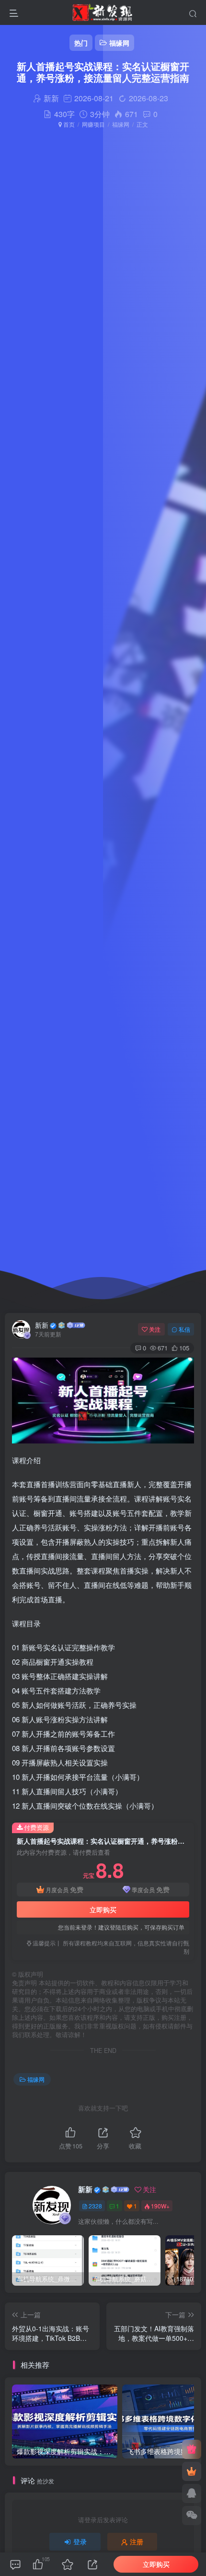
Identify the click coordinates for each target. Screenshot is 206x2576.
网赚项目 (93, 124)
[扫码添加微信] (192, 2516)
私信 (184, 1329)
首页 (68, 124)
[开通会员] (192, 2471)
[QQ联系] (192, 2493)
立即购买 (103, 1909)
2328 (95, 2206)
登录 (80, 2541)
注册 (137, 2541)
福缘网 (121, 124)
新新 (42, 1325)
